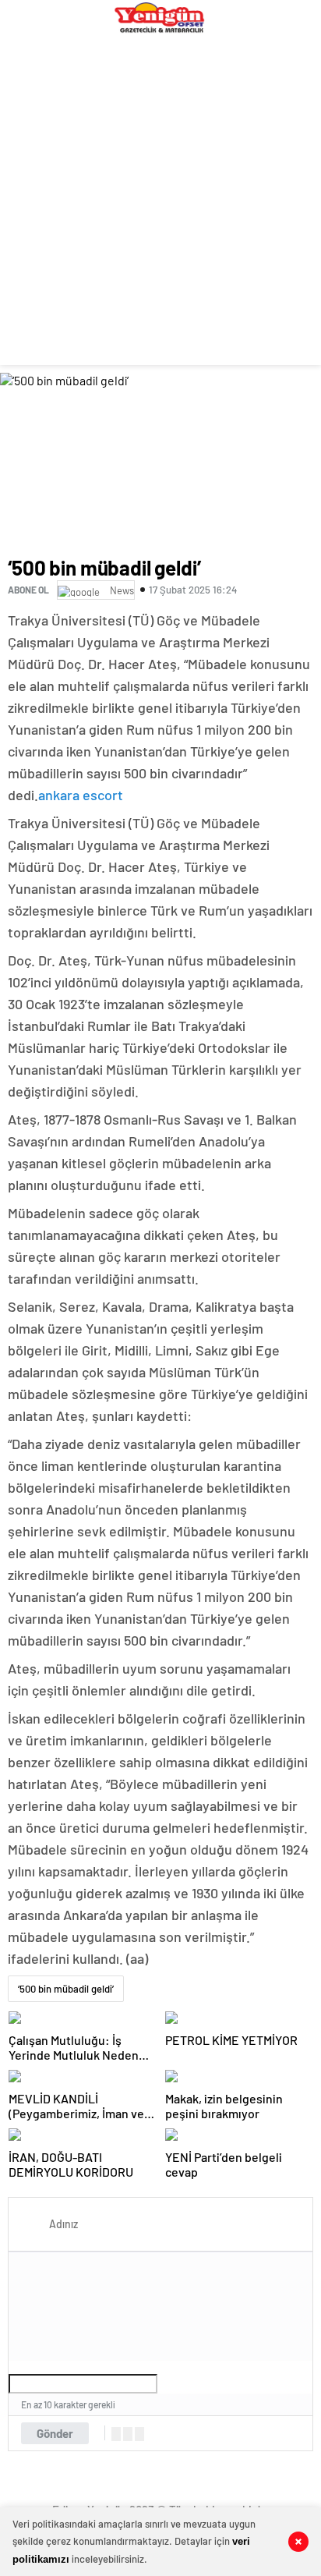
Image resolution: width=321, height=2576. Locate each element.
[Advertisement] (160, 204)
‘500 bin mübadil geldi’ (66, 1989)
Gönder (55, 2433)
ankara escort (81, 795)
